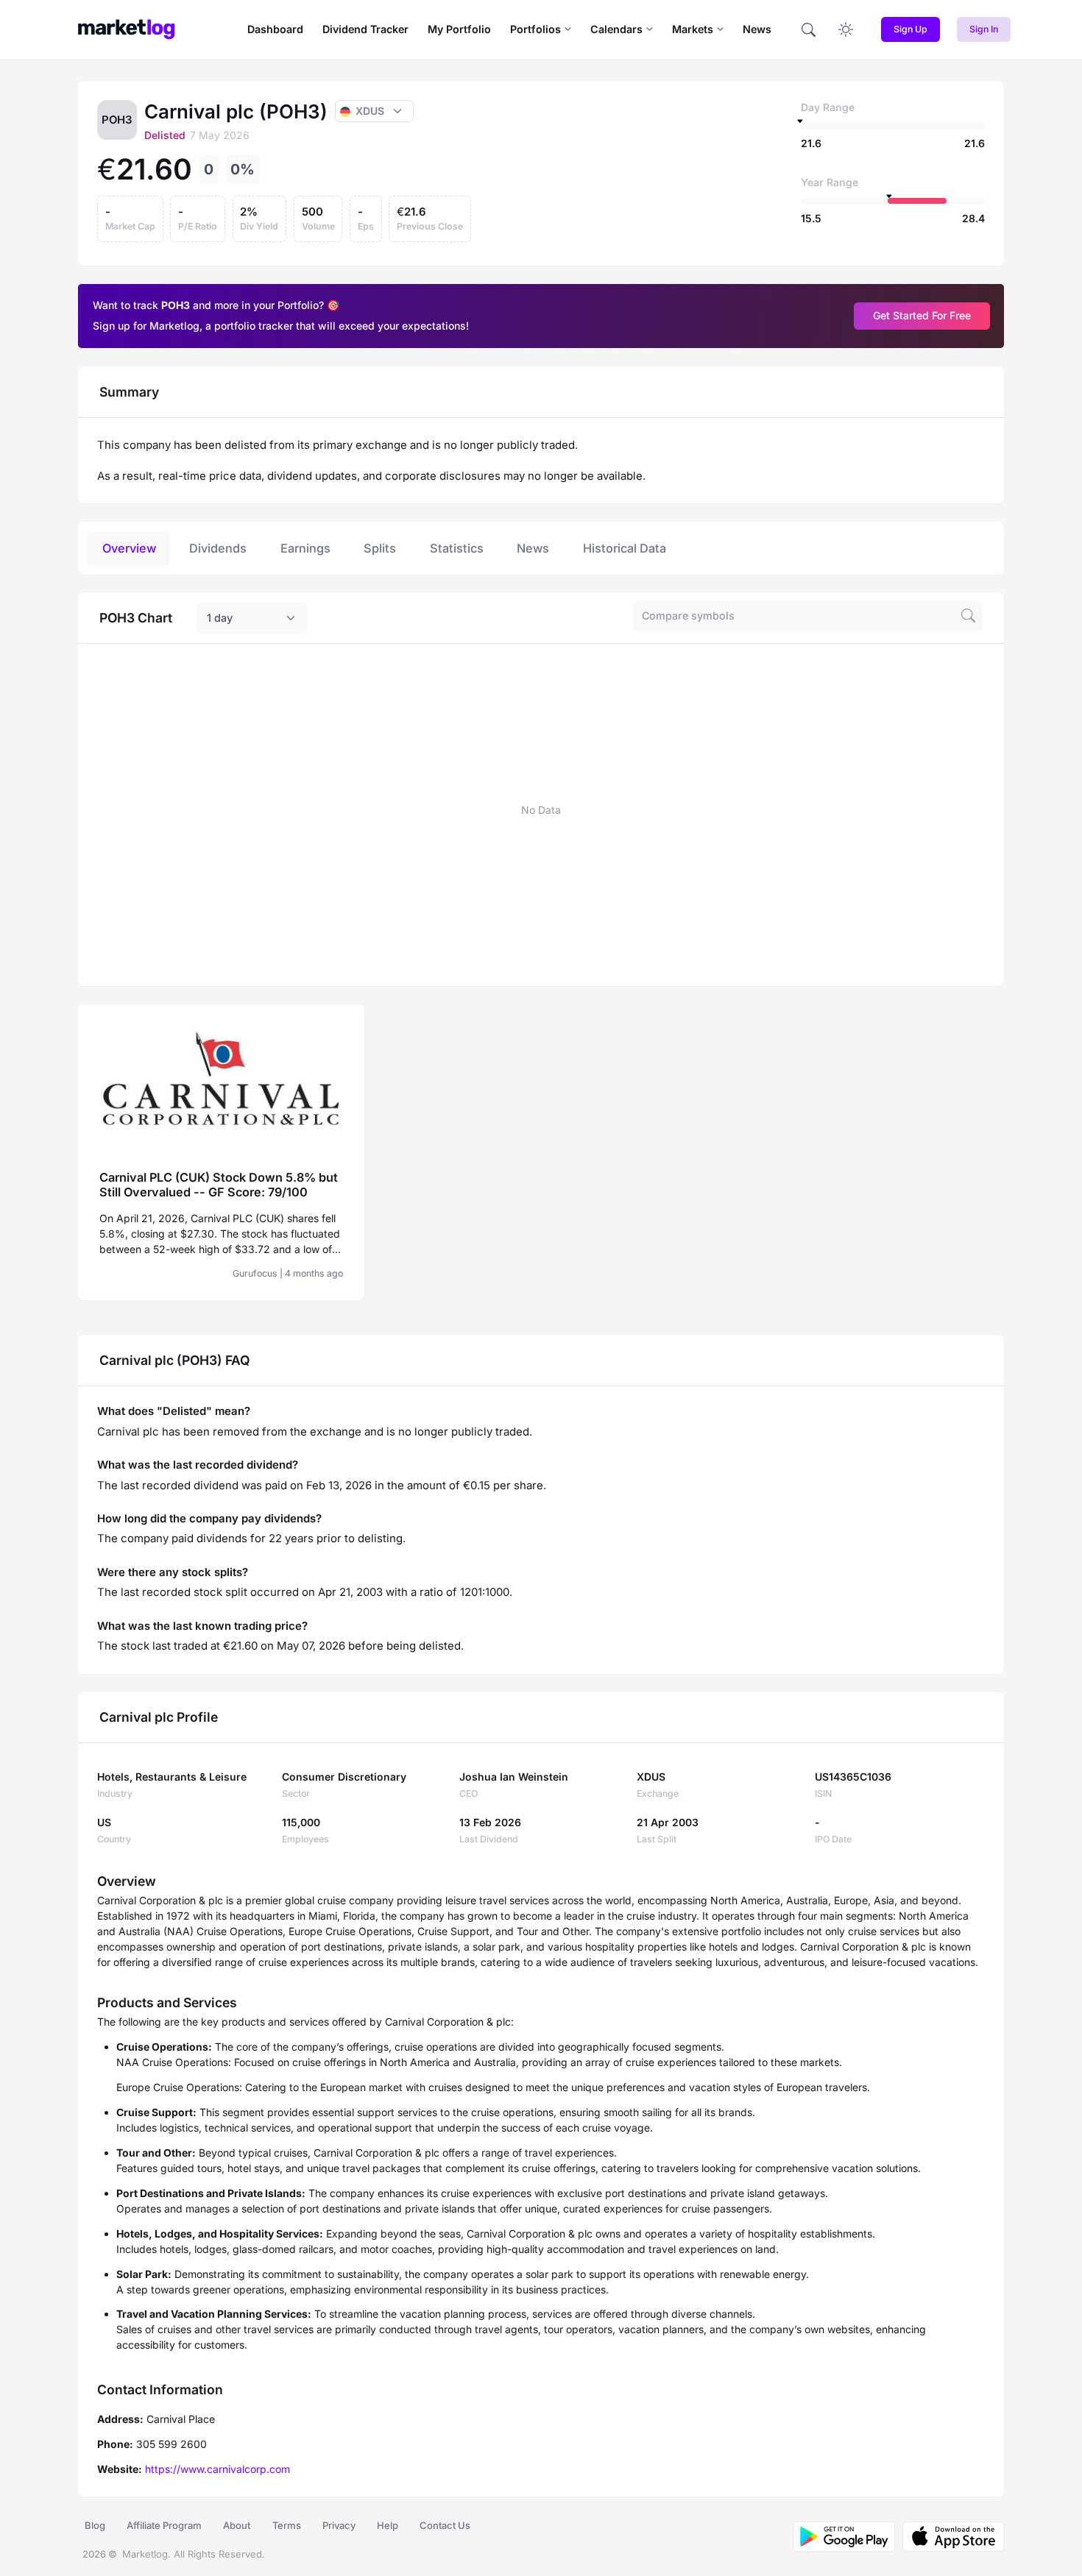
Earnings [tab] (305, 548)
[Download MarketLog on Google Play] (844, 2537)
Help (388, 2525)
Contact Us (445, 2525)
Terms (287, 2525)
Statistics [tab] (457, 548)
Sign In (984, 29)
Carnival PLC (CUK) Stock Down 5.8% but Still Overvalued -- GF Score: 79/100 (219, 1185)
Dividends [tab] (218, 548)
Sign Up (910, 29)
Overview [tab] (129, 548)
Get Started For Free (922, 315)
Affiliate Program (164, 2525)
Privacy (339, 2525)
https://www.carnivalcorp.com (218, 2469)
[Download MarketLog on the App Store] (950, 2537)
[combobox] (252, 618)
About (237, 2525)
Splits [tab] (380, 548)
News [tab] (533, 548)
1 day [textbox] (220, 618)
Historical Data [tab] (625, 548)
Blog (95, 2525)
